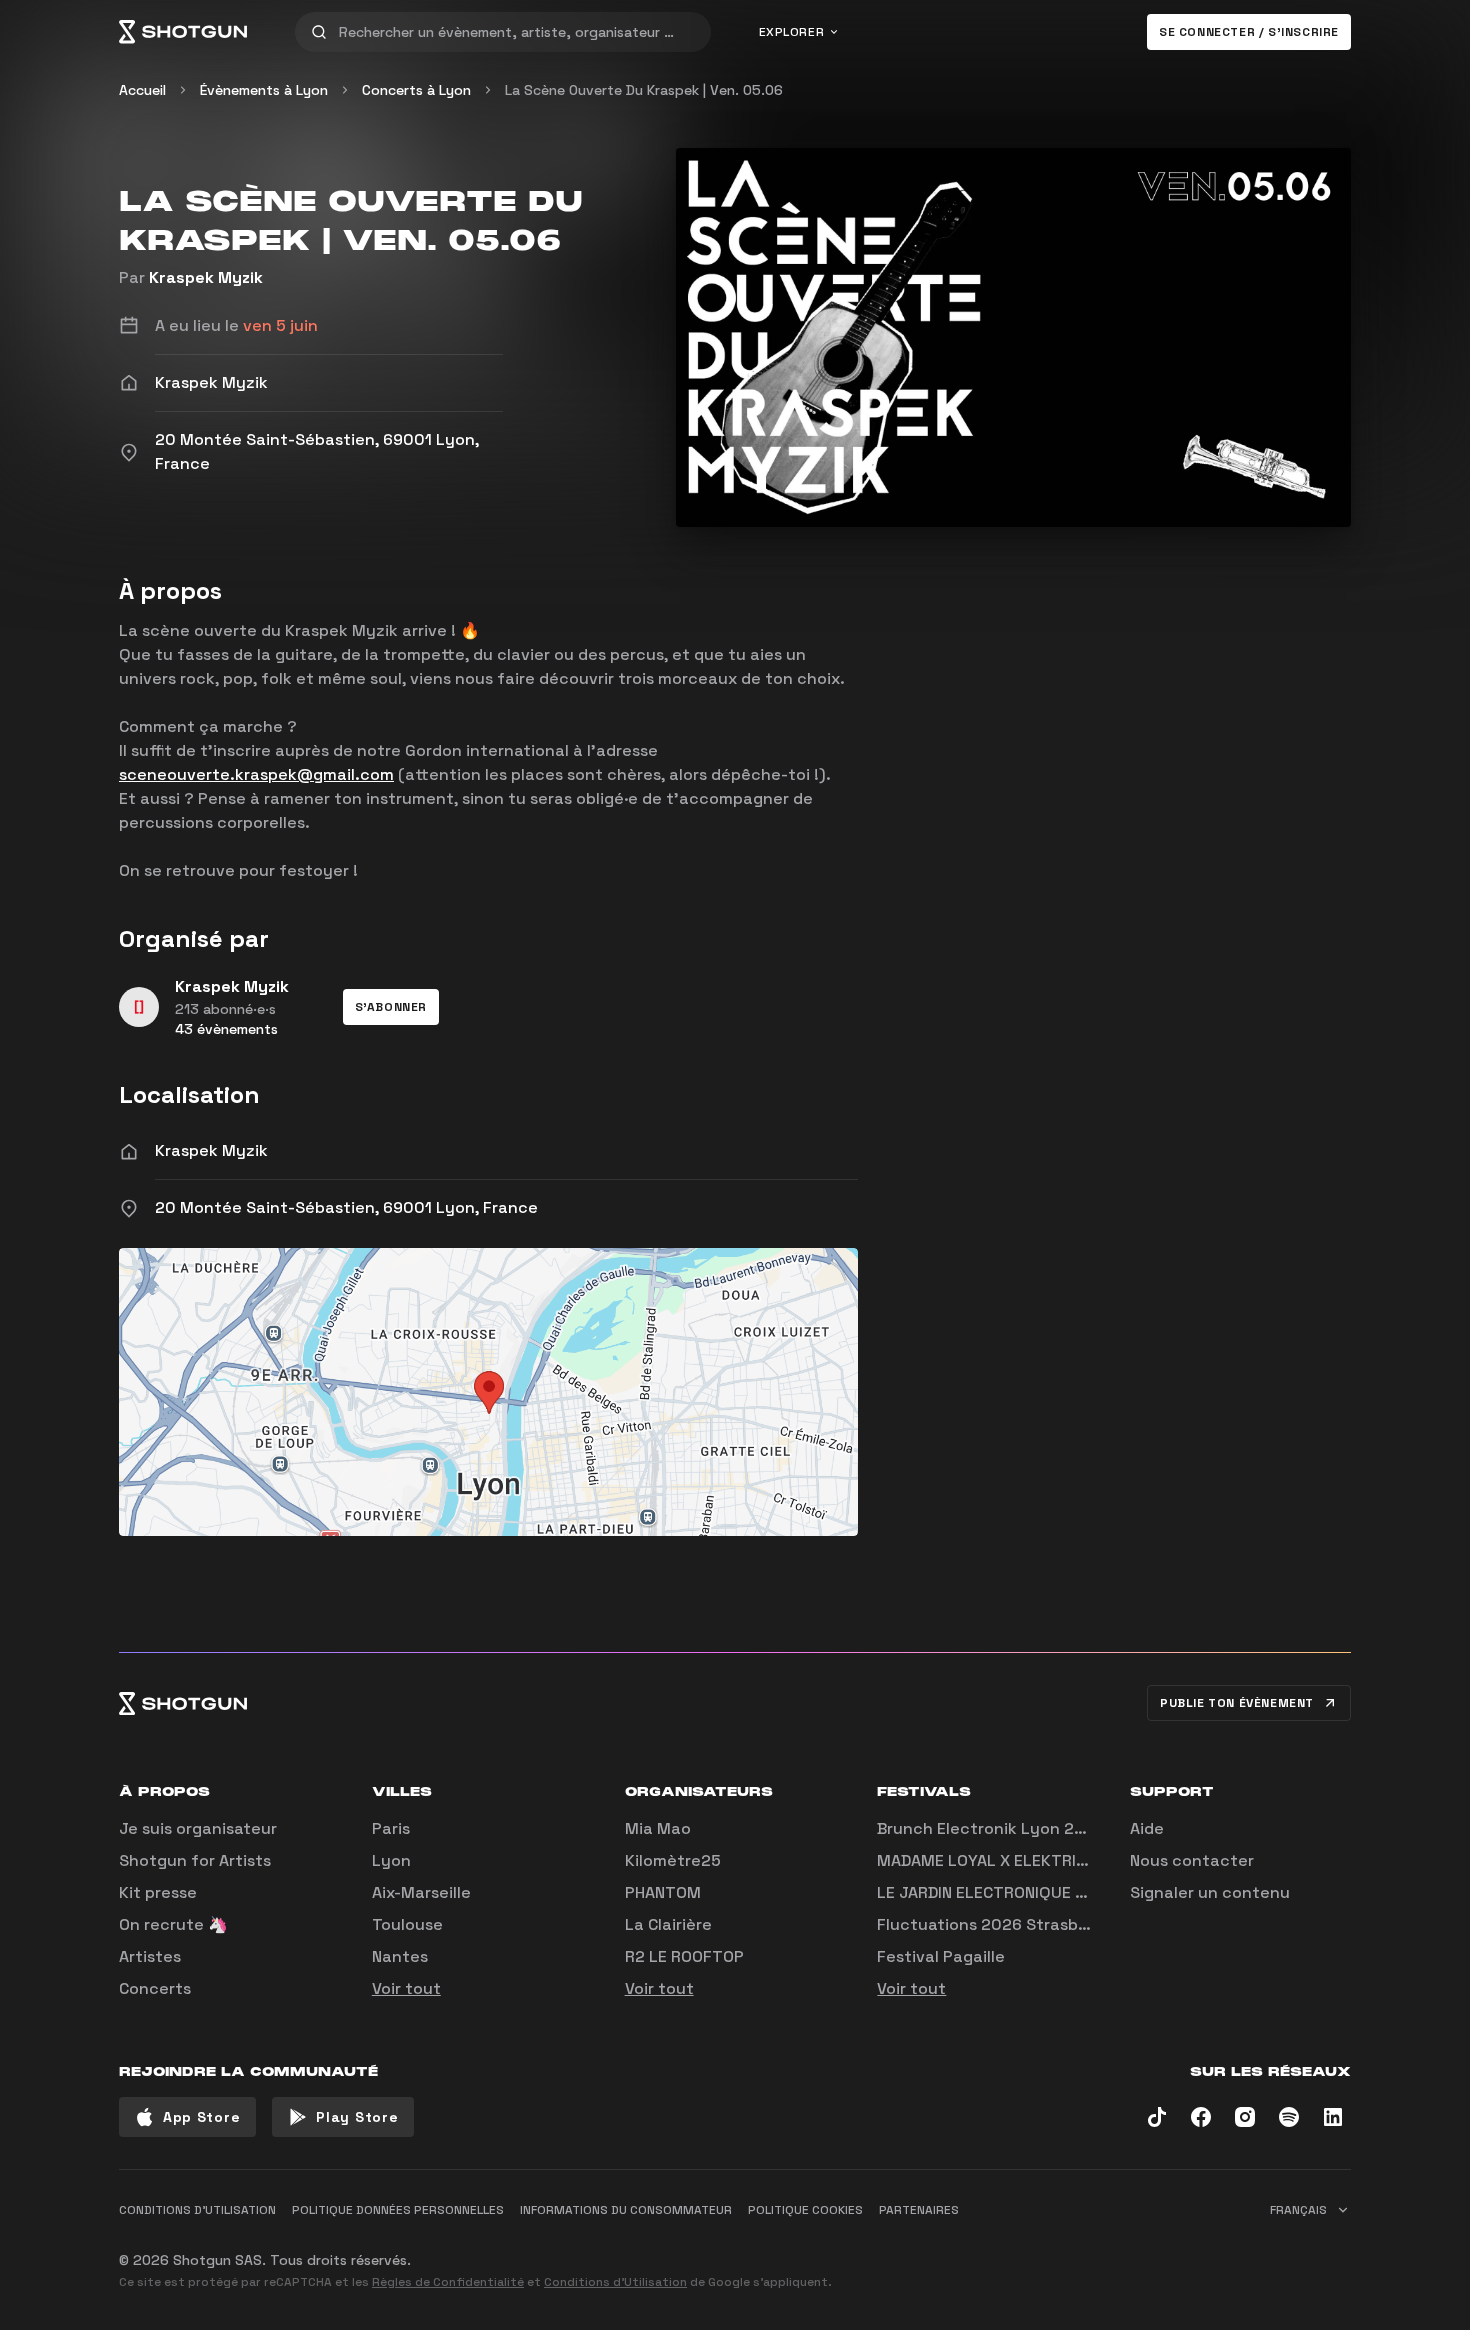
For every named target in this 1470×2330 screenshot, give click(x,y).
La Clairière (668, 1924)
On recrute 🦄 (173, 1924)
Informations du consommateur (626, 2210)
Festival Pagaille (941, 1956)
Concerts (155, 1988)
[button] (391, 1007)
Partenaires (919, 2210)
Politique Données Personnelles (398, 2210)
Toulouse (407, 1924)
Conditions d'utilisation (197, 2210)
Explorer (792, 32)
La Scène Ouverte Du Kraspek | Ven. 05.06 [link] (644, 90)
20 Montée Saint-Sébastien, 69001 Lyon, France (346, 1207)
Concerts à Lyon (416, 90)
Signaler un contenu (1210, 1892)
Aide (1147, 1828)
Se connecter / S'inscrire (1249, 32)
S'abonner (391, 1007)
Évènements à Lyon (264, 90)
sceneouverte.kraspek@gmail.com (256, 774)
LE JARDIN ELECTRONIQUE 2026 (996, 1892)
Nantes (400, 1956)
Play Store (357, 2117)
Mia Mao (658, 1828)
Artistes (150, 1956)
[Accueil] (183, 32)
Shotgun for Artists (195, 1860)
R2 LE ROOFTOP (684, 1956)
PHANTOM (663, 1892)
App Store (201, 2117)
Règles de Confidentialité (448, 2282)
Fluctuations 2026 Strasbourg (995, 1924)
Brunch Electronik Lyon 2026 (991, 1828)
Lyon (391, 1860)
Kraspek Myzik (206, 277)
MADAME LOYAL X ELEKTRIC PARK (1003, 1860)
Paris (391, 1828)
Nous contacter (1192, 1860)
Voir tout (406, 1988)
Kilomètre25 (673, 1860)
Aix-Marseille (421, 1892)
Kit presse (158, 1892)
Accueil (142, 90)
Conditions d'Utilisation (615, 2282)
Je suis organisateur (198, 1828)
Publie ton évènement (1237, 1703)
